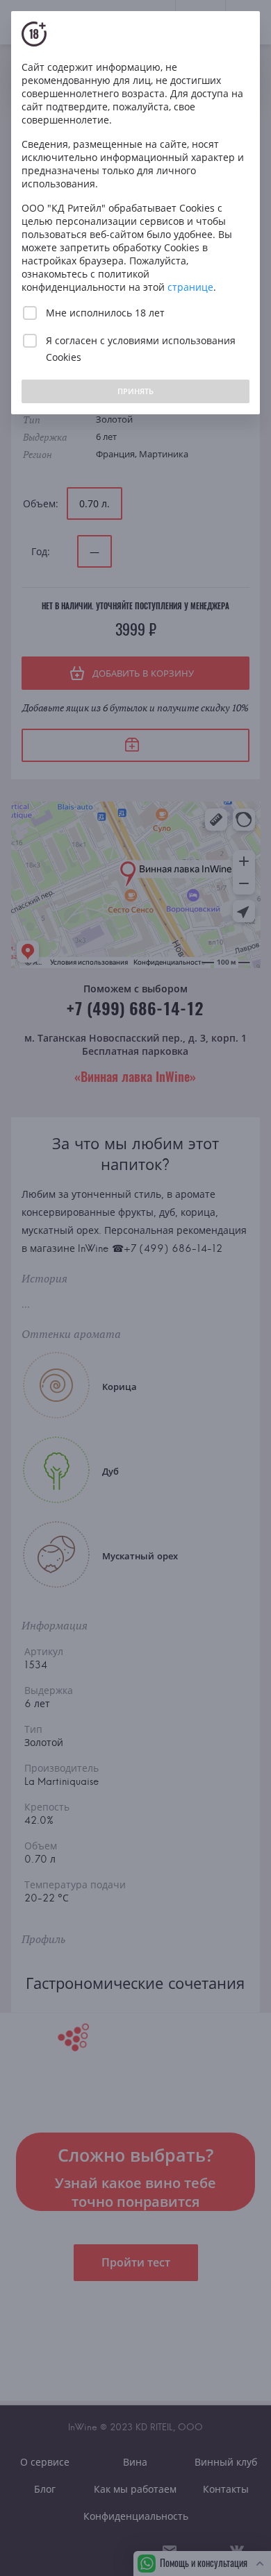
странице (190, 287)
